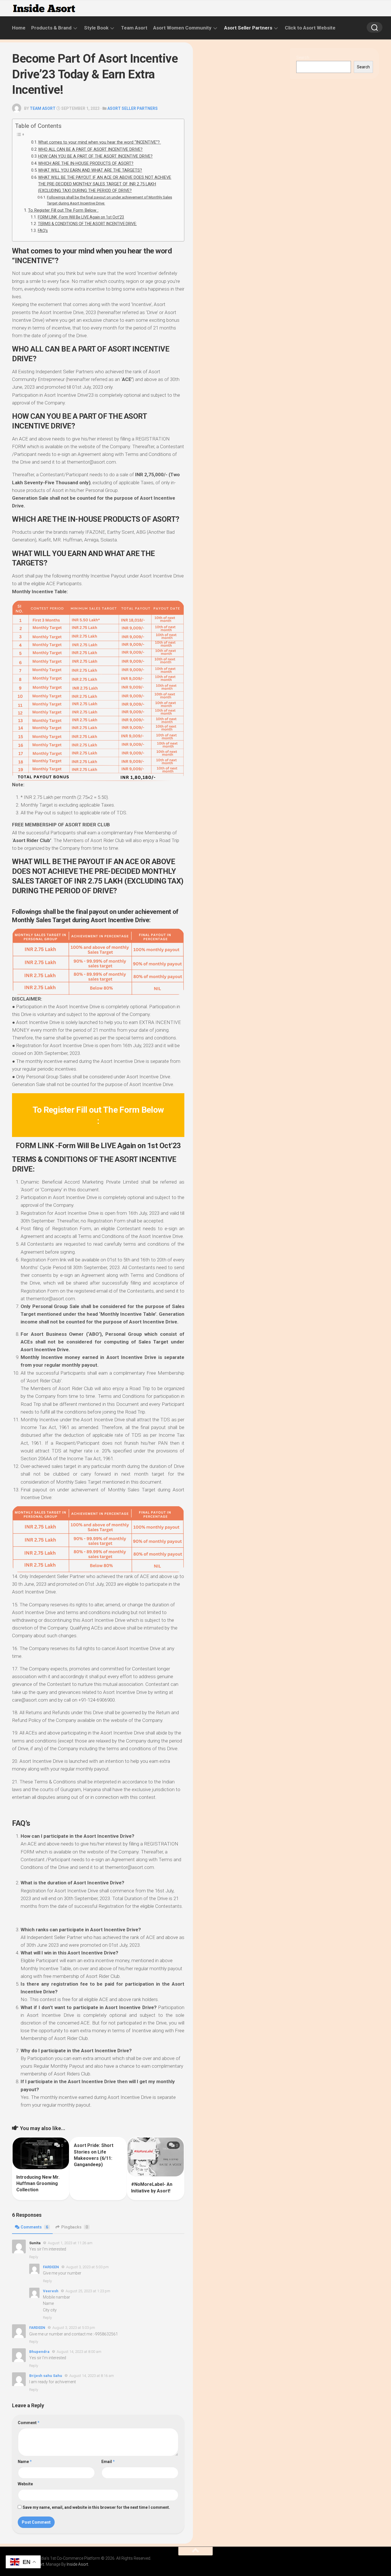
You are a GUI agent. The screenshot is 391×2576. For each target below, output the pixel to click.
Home (19, 28)
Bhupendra (39, 2352)
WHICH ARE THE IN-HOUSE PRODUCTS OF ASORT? (86, 163)
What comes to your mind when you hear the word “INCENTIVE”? (99, 142)
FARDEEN (51, 2267)
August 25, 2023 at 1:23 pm (88, 2291)
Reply (34, 2257)
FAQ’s (43, 231)
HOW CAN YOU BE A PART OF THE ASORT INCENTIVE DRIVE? (95, 156)
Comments (34, 2227)
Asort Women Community (182, 28)
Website (25, 2484)
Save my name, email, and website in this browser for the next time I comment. (96, 2507)
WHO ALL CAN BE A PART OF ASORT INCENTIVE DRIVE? (90, 149)
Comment (29, 2423)
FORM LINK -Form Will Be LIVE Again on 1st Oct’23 (81, 217)
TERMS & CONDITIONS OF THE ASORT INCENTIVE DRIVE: (87, 224)
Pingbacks (75, 2227)
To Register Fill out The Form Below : (63, 210)
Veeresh (51, 2291)
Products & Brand (51, 28)
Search (303, 57)
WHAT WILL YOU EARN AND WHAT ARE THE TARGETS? (90, 170)
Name (25, 2462)
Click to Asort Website (310, 28)
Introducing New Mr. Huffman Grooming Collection (38, 2184)
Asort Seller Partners (248, 28)
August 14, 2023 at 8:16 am (92, 2376)
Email (108, 2462)
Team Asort (134, 28)
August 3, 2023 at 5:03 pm (87, 2267)
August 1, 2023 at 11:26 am (70, 2243)
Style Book (96, 28)
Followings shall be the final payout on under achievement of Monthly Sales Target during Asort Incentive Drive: (109, 200)
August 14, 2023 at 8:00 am (79, 2352)
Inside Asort (77, 2564)
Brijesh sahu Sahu (46, 2376)
